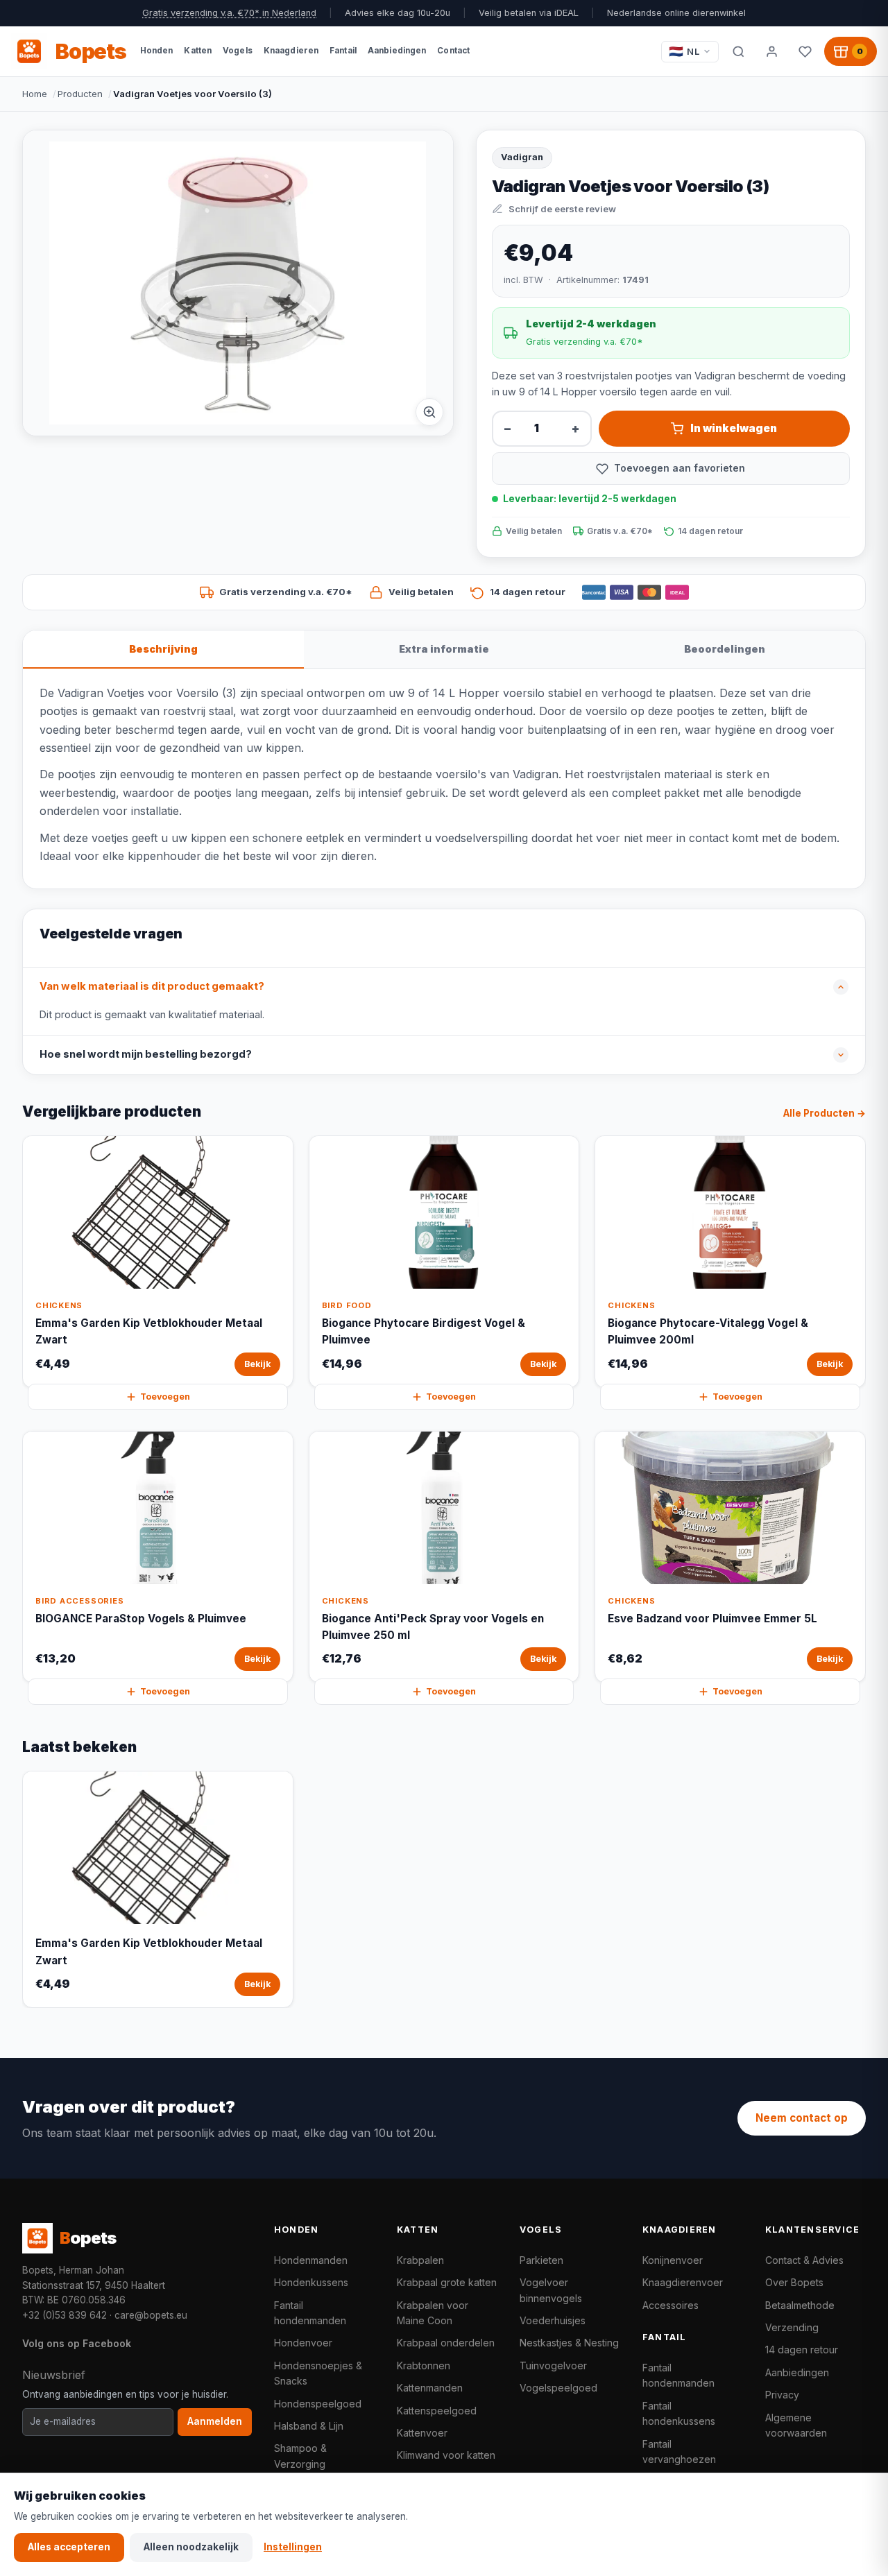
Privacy (782, 2395)
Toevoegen (165, 1397)
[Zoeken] (738, 51)
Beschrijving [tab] (163, 649)
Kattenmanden (430, 2388)
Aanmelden (215, 2421)
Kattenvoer (422, 2433)
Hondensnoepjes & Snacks (318, 2373)
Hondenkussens (311, 2282)
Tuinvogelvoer (553, 2365)
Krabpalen (420, 2260)
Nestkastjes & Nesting (569, 2343)
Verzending (792, 2327)
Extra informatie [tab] (444, 649)
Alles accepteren (69, 2547)
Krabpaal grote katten (447, 2282)
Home (35, 94)
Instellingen (293, 2547)
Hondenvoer (303, 2343)
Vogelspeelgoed (558, 2388)
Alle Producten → (825, 1113)
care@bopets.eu (151, 2315)
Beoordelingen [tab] (725, 649)
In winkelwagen (734, 428)
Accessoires (671, 2305)
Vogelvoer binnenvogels (551, 2290)
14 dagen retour (802, 2350)
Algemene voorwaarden (796, 2425)
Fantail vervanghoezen (679, 2452)
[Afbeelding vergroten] (429, 412)
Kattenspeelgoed (437, 2411)
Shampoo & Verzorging (300, 2456)
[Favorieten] (805, 51)
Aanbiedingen (797, 2372)
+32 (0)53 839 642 (65, 2315)
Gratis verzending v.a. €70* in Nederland (229, 13)
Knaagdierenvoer (683, 2282)
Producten (80, 94)
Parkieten (541, 2260)
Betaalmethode (800, 2305)
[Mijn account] (771, 51)
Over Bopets (794, 2282)
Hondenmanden (311, 2260)
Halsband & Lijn (309, 2426)
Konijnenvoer (673, 2260)
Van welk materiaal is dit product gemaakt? (152, 986)
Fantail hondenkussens (679, 2413)
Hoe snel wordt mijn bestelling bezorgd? (146, 1054)
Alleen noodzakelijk (191, 2547)
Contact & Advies (804, 2260)
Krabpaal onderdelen (446, 2343)
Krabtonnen (424, 2365)
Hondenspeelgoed (318, 2404)
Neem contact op (802, 2118)
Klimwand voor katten (446, 2455)
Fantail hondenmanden (310, 2313)
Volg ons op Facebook (77, 2343)
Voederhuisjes (553, 2320)
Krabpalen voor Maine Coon (433, 2313)
